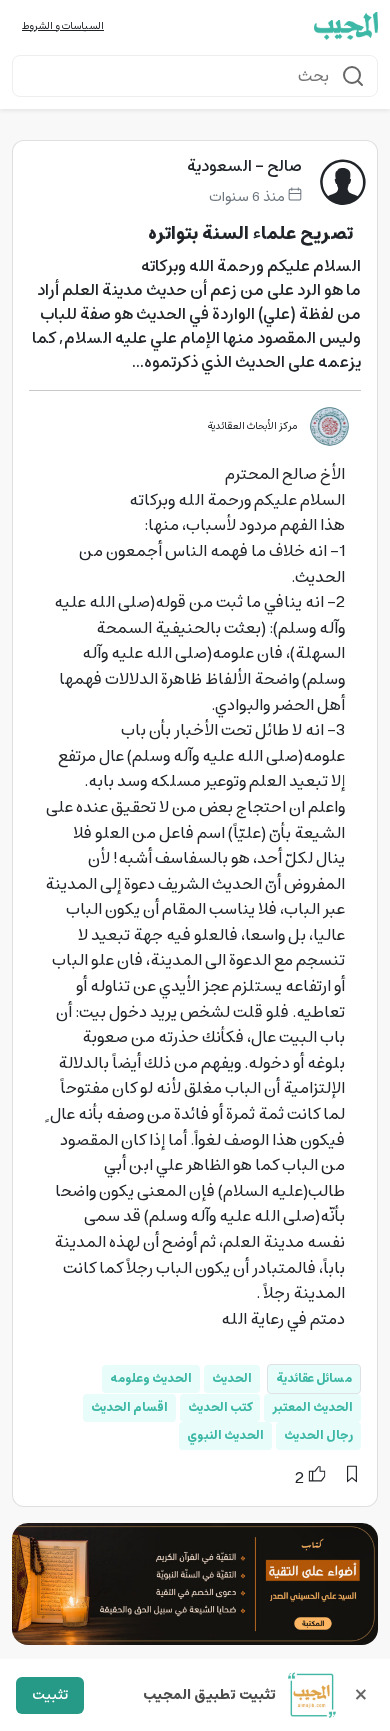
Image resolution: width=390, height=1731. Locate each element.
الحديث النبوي (225, 1435)
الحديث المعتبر (312, 1407)
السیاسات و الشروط (63, 26)
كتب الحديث (220, 1407)
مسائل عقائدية (314, 1378)
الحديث (232, 1378)
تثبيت (50, 1695)
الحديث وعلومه (151, 1378)
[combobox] (195, 76)
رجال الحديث (318, 1435)
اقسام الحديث (129, 1407)
